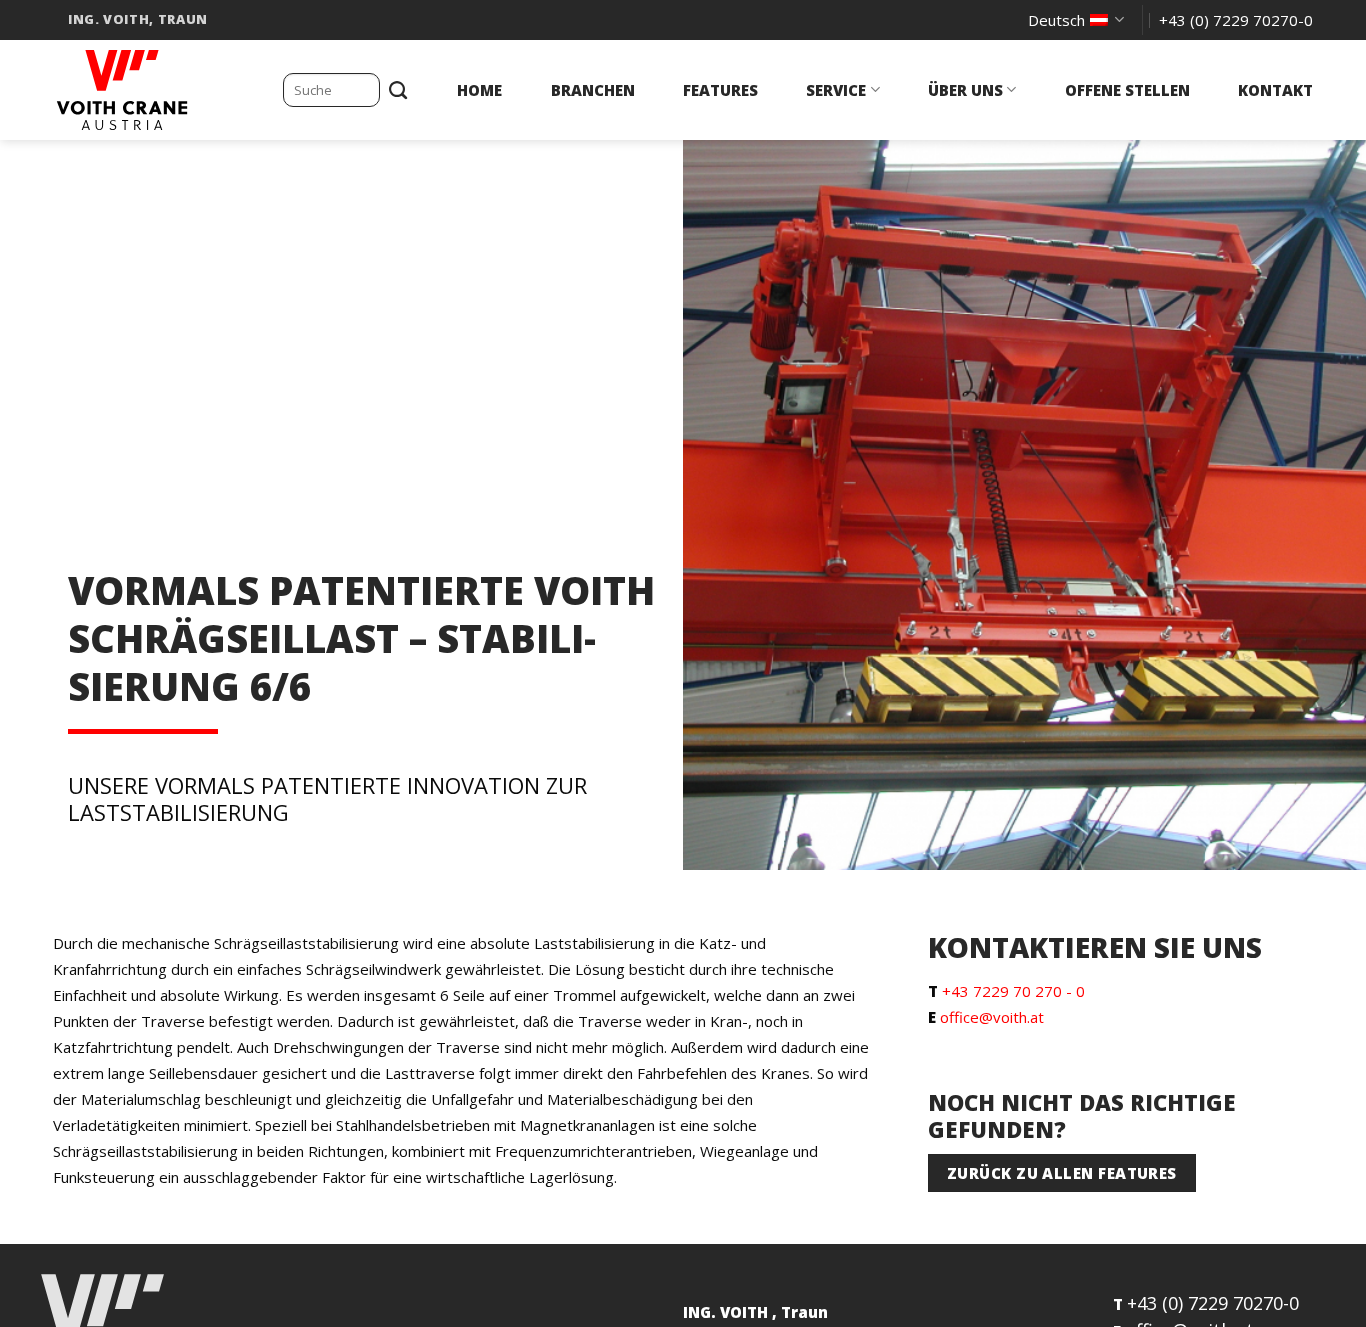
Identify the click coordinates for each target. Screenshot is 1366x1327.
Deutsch (1056, 20)
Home (479, 90)
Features (720, 90)
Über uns (965, 90)
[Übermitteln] (399, 90)
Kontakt (1275, 90)
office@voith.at (992, 1017)
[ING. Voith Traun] (153, 90)
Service (836, 90)
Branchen (593, 90)
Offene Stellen (1127, 90)
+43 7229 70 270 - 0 (1013, 991)
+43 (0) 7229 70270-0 (1213, 1303)
